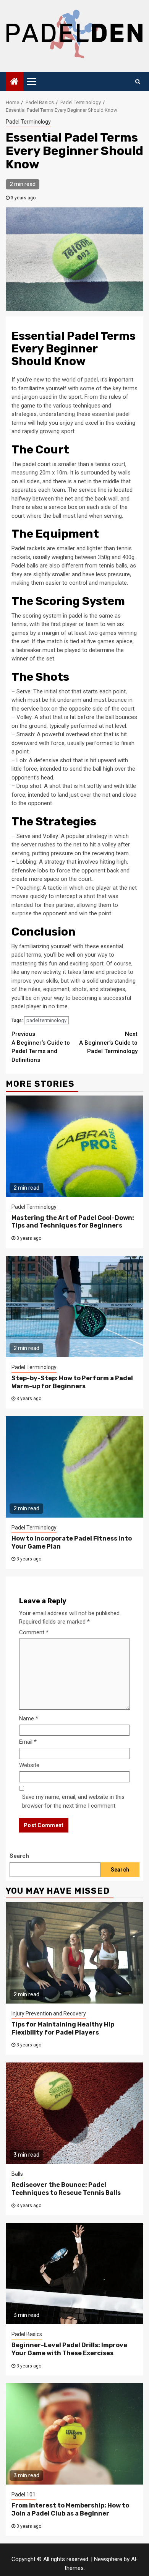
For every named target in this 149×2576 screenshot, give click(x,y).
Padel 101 (23, 2494)
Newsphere (108, 2559)
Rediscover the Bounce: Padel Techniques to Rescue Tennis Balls (66, 2189)
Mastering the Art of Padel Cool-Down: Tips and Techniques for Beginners (73, 1222)
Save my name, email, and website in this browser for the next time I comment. (73, 1801)
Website (29, 1765)
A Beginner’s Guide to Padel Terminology (108, 1043)
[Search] (138, 82)
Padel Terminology (28, 122)
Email (28, 1742)
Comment (34, 1632)
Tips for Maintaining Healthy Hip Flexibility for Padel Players (63, 2028)
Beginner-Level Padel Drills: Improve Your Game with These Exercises (69, 2349)
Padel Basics (27, 2334)
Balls (17, 2174)
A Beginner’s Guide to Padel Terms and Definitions (41, 1047)
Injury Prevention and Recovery (49, 2014)
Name (29, 1718)
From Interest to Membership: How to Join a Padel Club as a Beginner (70, 2509)
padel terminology (46, 1020)
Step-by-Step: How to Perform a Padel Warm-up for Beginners (72, 1382)
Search (19, 1856)
